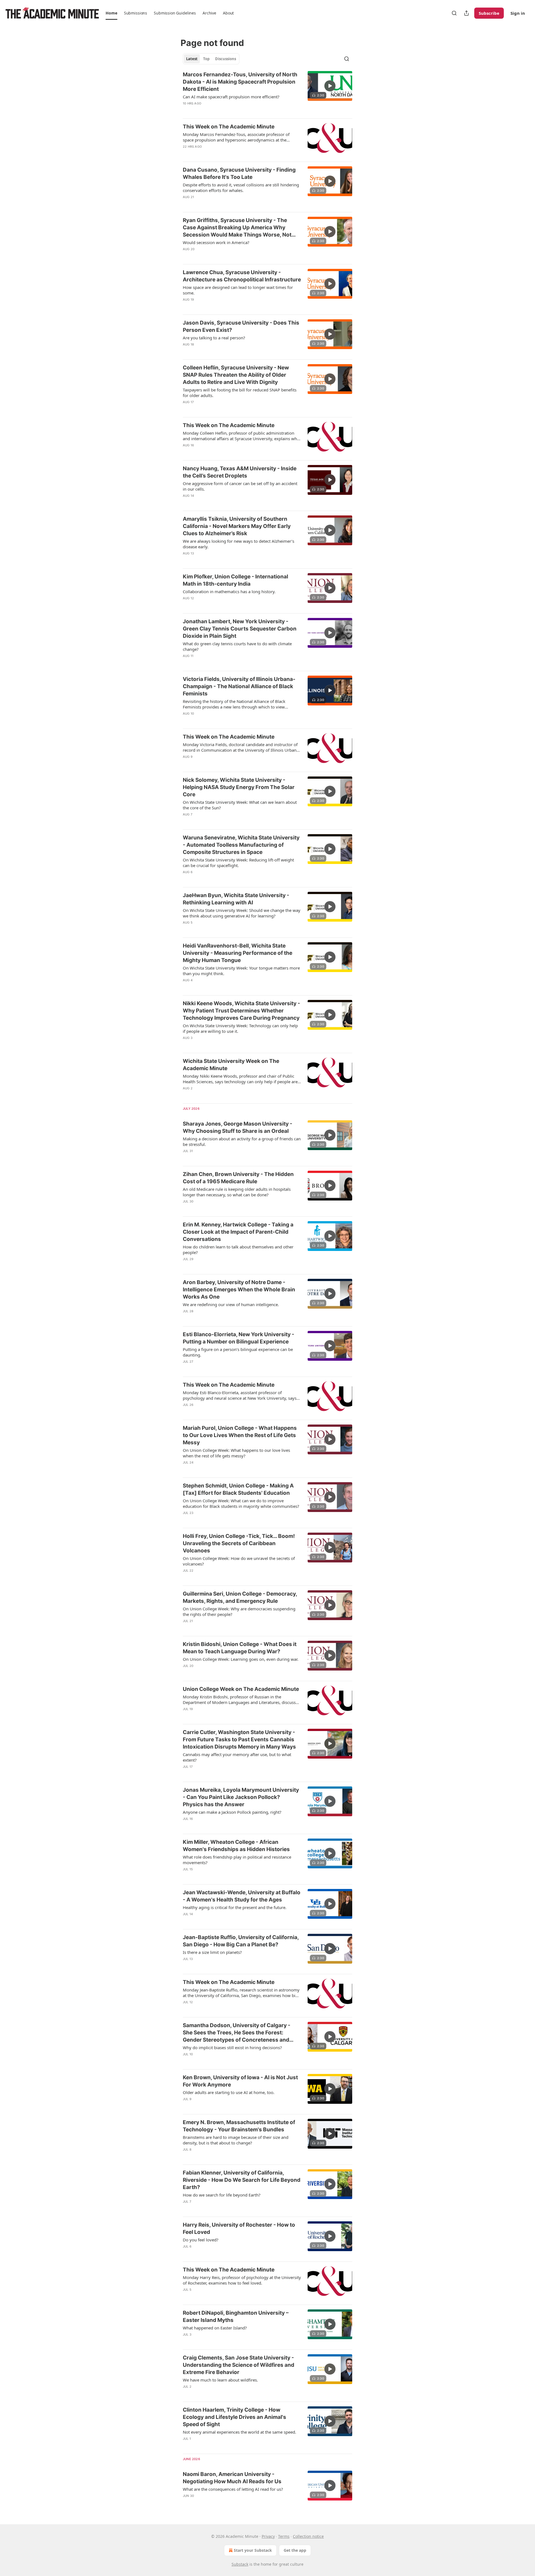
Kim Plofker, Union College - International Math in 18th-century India (235, 580)
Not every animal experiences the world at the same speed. (239, 2432)
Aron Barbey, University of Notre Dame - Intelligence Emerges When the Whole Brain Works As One (239, 1290)
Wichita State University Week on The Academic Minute (231, 1065)
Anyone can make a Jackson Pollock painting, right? (232, 1812)
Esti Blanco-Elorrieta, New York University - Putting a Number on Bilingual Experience (239, 1338)
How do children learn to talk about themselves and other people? (238, 1250)
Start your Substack (253, 2550)
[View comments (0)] (223, 111)
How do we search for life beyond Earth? (222, 2195)
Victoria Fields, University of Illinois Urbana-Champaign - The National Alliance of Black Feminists (239, 686)
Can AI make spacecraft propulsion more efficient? (231, 97)
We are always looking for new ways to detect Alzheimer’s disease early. (239, 544)
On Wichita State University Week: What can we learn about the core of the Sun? (240, 805)
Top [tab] (206, 59)
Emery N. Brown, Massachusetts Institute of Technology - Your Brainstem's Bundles (239, 2126)
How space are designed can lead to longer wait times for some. (238, 290)
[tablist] (211, 59)
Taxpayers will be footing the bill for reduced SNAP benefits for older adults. (240, 393)
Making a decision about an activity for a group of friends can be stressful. (242, 1141)
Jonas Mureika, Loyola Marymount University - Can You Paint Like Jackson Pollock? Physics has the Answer (241, 1797)
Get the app (295, 2550)
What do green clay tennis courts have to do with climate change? (237, 646)
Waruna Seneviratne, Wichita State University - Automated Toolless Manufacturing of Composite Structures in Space (241, 845)
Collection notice (308, 2536)
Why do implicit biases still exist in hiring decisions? (232, 2047)
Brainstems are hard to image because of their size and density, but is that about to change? (236, 2140)
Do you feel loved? (201, 2240)
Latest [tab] (192, 59)
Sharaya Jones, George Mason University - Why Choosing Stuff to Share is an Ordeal (238, 1127)
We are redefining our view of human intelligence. (231, 1304)
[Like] (186, 111)
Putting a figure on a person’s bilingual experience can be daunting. (238, 1352)
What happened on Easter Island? (215, 2328)
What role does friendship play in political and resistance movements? (237, 1860)
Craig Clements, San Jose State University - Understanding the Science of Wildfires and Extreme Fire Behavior (239, 2365)
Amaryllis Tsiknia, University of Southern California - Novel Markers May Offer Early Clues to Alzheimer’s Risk (237, 526)
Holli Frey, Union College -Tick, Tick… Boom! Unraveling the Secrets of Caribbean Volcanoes (239, 1543)
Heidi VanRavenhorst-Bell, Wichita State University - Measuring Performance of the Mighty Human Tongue (238, 953)
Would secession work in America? (216, 242)
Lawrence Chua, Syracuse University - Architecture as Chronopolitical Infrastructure (242, 276)
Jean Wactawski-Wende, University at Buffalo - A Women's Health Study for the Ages (242, 1896)
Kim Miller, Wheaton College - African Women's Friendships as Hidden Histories (236, 1846)
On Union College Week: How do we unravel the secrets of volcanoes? (239, 1561)
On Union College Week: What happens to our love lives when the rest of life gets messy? (236, 1453)
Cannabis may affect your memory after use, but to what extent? (237, 1757)
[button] (111, 13)
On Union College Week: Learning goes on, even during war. (241, 1659)
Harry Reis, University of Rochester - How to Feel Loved (239, 2228)
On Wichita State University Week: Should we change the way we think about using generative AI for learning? (242, 913)
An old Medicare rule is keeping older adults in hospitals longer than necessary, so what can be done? (237, 1192)
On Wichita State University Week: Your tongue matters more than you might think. (241, 971)
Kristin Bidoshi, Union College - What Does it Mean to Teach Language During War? (240, 1648)
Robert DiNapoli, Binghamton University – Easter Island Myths (236, 2316)
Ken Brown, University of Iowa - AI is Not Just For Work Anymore (240, 2081)
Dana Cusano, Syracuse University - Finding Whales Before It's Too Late (239, 173)
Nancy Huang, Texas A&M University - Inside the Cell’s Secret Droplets (240, 472)
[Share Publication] (466, 13)
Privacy (268, 2536)
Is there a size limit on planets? (212, 1952)
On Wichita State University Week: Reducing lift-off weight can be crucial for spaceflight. (238, 863)
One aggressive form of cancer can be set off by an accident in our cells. (240, 486)
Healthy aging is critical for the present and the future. (235, 1907)
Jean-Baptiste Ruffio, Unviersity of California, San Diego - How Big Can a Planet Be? (241, 1941)
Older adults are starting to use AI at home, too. (229, 2092)
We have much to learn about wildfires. (220, 2380)
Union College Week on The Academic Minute (241, 1689)
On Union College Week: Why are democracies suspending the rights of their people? (239, 1611)
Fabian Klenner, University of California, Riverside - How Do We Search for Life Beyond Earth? (242, 2180)
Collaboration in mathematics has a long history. (229, 591)
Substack (240, 2564)
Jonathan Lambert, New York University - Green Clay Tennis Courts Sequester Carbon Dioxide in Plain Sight (240, 629)
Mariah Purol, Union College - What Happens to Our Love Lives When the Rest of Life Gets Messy (240, 1435)
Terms (284, 2536)
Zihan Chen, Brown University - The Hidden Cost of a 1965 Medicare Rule (238, 1178)
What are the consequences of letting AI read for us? (233, 2489)
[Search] (454, 13)
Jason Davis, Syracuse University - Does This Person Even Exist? (241, 326)
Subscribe (489, 13)
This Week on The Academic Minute (229, 127)
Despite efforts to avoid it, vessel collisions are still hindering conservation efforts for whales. (241, 188)
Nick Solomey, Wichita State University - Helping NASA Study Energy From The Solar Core (239, 787)
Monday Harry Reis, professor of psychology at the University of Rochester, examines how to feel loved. (242, 2280)
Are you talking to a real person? (214, 338)
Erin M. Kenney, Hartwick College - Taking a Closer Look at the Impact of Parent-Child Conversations (238, 1232)
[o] (330, 86)
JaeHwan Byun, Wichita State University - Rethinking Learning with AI (236, 899)
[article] (267, 92)
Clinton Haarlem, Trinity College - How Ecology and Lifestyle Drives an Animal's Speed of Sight (234, 2417)
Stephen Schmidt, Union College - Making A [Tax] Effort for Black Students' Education (238, 1489)
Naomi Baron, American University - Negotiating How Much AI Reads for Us (232, 2478)
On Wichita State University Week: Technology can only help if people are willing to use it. (240, 1028)
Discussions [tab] (226, 59)
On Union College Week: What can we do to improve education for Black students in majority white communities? (241, 1503)
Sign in (518, 13)
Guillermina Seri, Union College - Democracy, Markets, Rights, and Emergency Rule (240, 1597)
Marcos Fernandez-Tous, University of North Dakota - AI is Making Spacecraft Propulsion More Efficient (240, 82)
